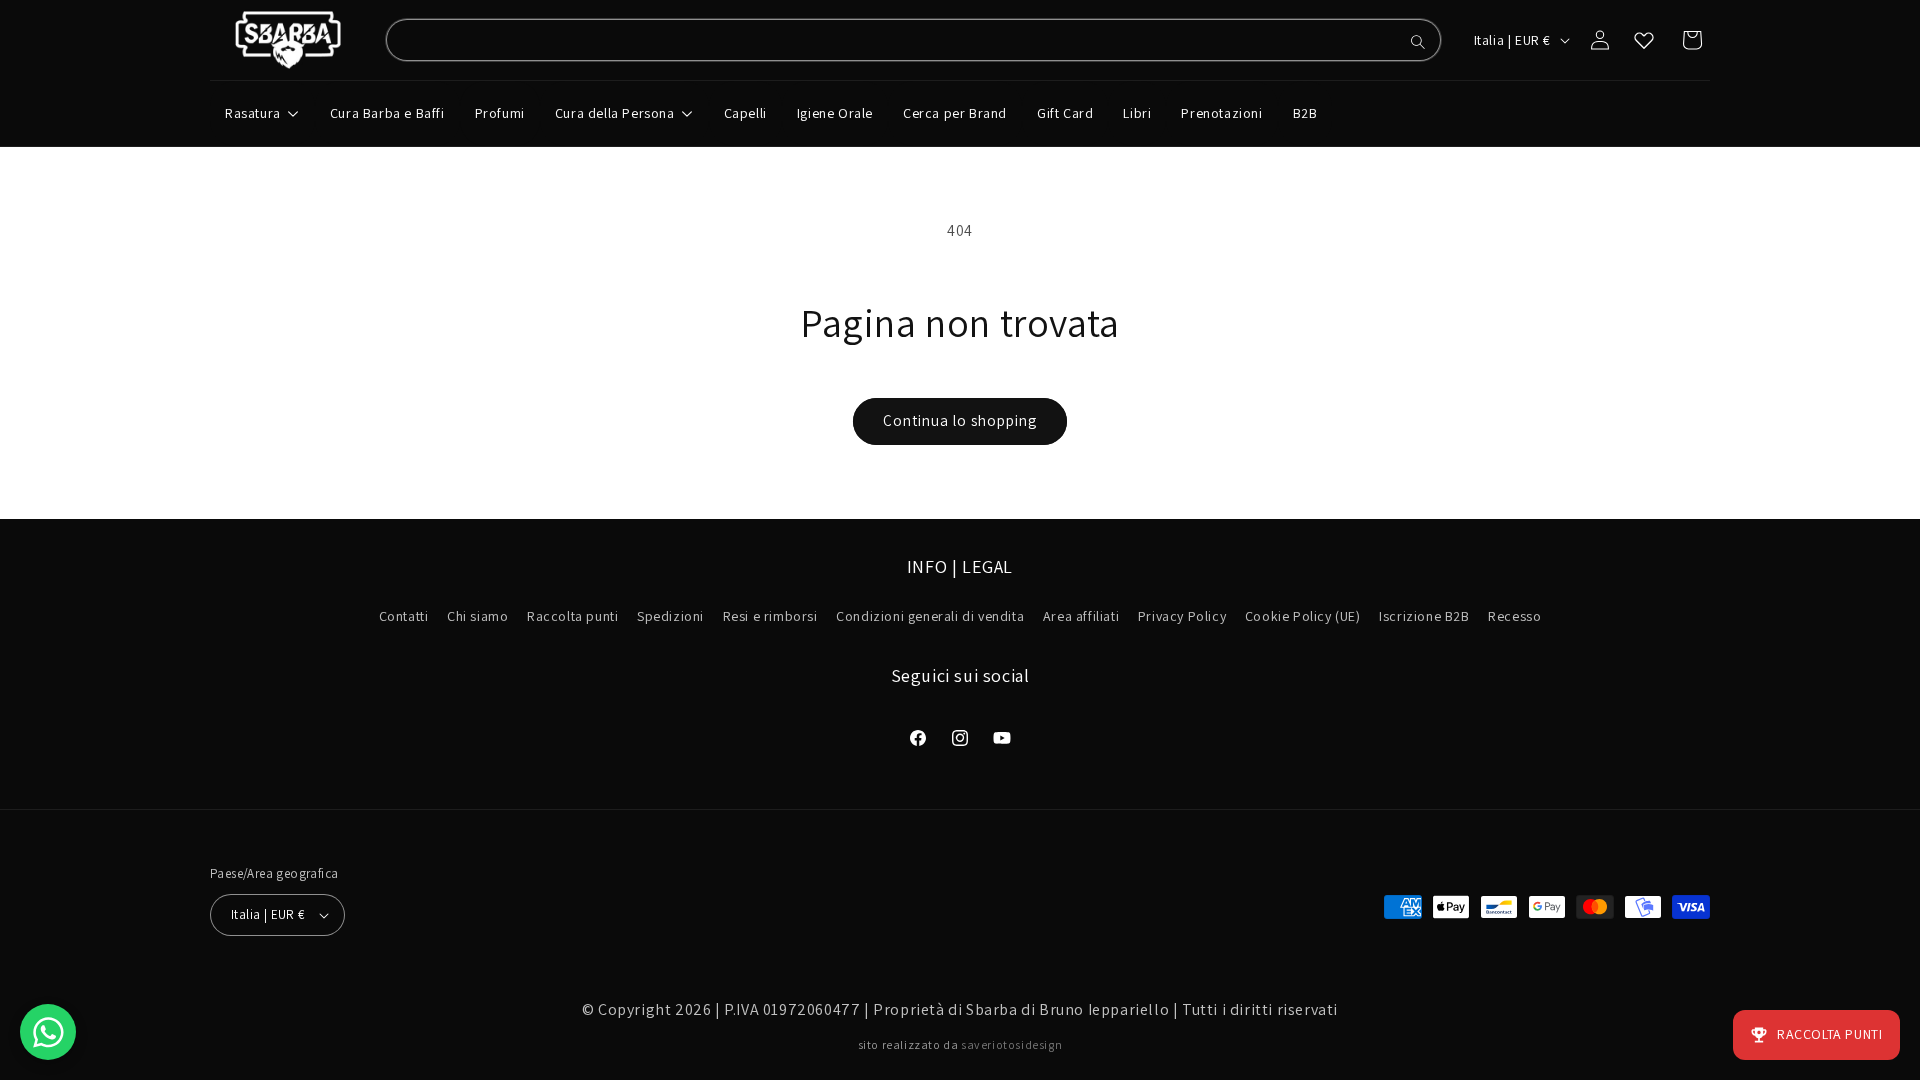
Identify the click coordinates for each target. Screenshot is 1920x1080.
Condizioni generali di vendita (930, 616)
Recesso (1514, 616)
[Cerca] (1418, 42)
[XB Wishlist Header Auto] (1644, 40)
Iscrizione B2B (1424, 616)
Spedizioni (670, 616)
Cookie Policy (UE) (1303, 616)
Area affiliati (1081, 616)
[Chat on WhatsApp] (48, 1032)
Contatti (404, 616)
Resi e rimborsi (770, 616)
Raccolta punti (572, 616)
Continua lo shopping (960, 420)
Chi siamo (477, 616)
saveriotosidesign (1011, 1044)
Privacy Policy (1182, 616)
